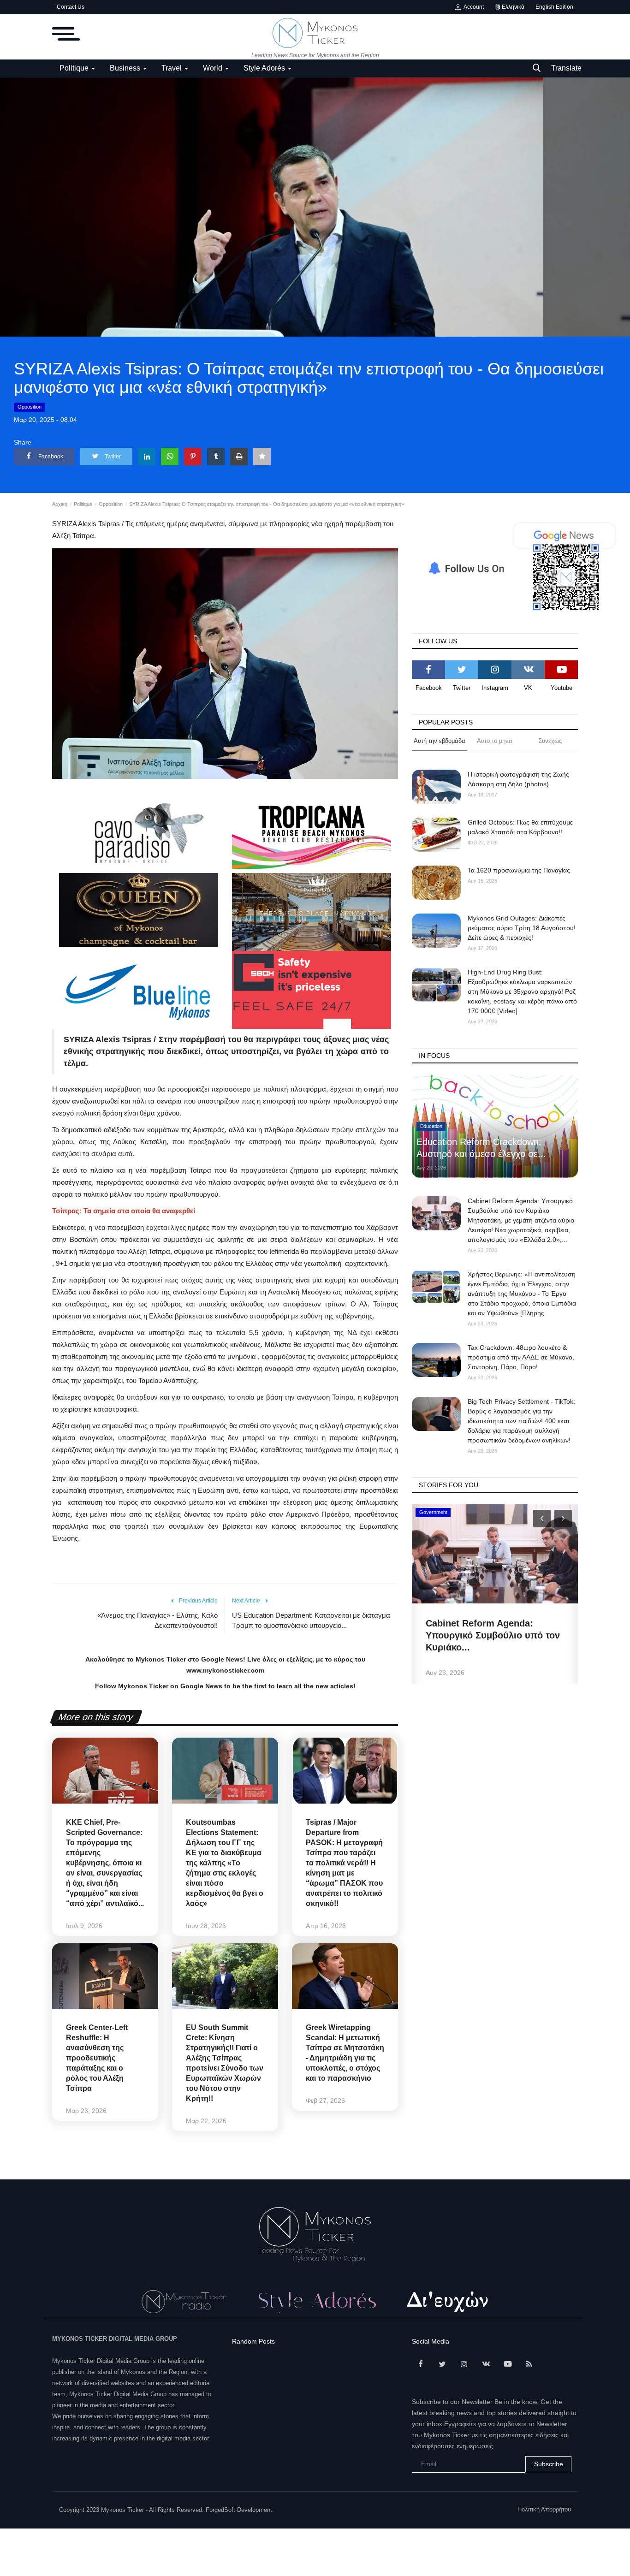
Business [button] (126, 68)
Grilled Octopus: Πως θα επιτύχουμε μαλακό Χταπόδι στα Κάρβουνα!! (520, 827)
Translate (566, 68)
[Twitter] (462, 670)
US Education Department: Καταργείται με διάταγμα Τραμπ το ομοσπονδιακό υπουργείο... (311, 1620)
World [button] (214, 68)
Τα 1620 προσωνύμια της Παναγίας (519, 870)
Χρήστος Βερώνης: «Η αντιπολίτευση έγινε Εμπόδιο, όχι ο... (491, 1635)
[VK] (528, 670)
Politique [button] (75, 68)
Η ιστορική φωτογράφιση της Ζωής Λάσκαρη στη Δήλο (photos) (518, 779)
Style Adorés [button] (265, 68)
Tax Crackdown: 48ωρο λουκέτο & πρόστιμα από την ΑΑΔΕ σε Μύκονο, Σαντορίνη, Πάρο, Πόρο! (521, 1357)
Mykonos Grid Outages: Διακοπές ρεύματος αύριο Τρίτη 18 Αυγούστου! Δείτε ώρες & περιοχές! (522, 928)
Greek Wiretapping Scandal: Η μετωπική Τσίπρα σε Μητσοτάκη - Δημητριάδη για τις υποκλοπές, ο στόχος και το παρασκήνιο (345, 2053)
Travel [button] (172, 68)
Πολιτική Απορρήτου (544, 2509)
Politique (83, 504)
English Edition (554, 7)
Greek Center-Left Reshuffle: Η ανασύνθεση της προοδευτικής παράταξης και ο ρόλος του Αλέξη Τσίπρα (97, 2058)
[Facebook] (428, 670)
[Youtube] (561, 670)
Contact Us (71, 7)
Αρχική (60, 504)
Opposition (30, 407)
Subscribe (549, 2464)
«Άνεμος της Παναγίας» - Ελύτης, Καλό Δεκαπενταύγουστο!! (157, 1620)
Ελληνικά (512, 7)
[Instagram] (495, 670)
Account (472, 7)
